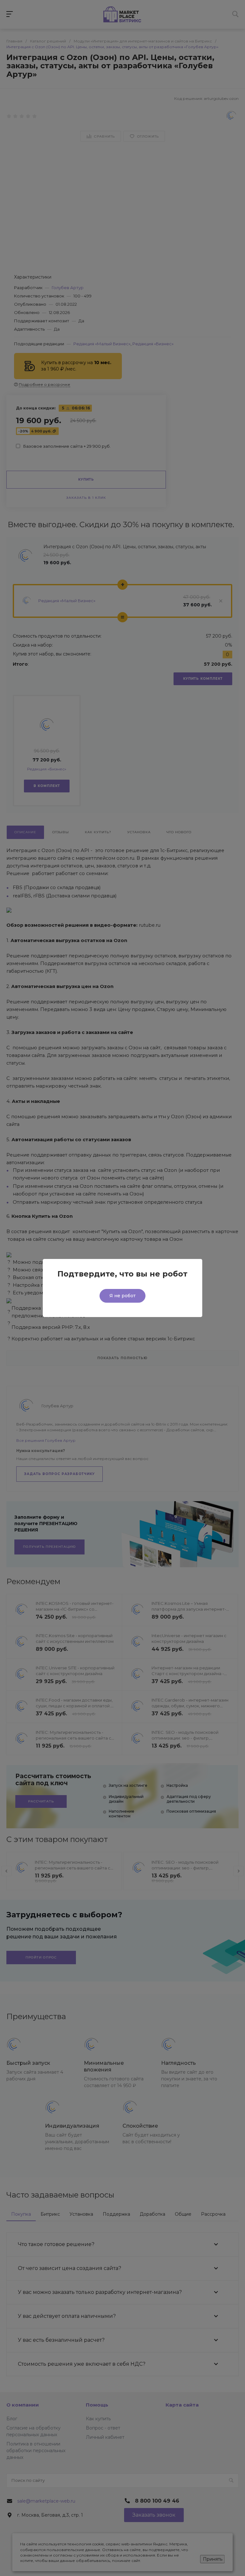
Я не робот (122, 1296)
